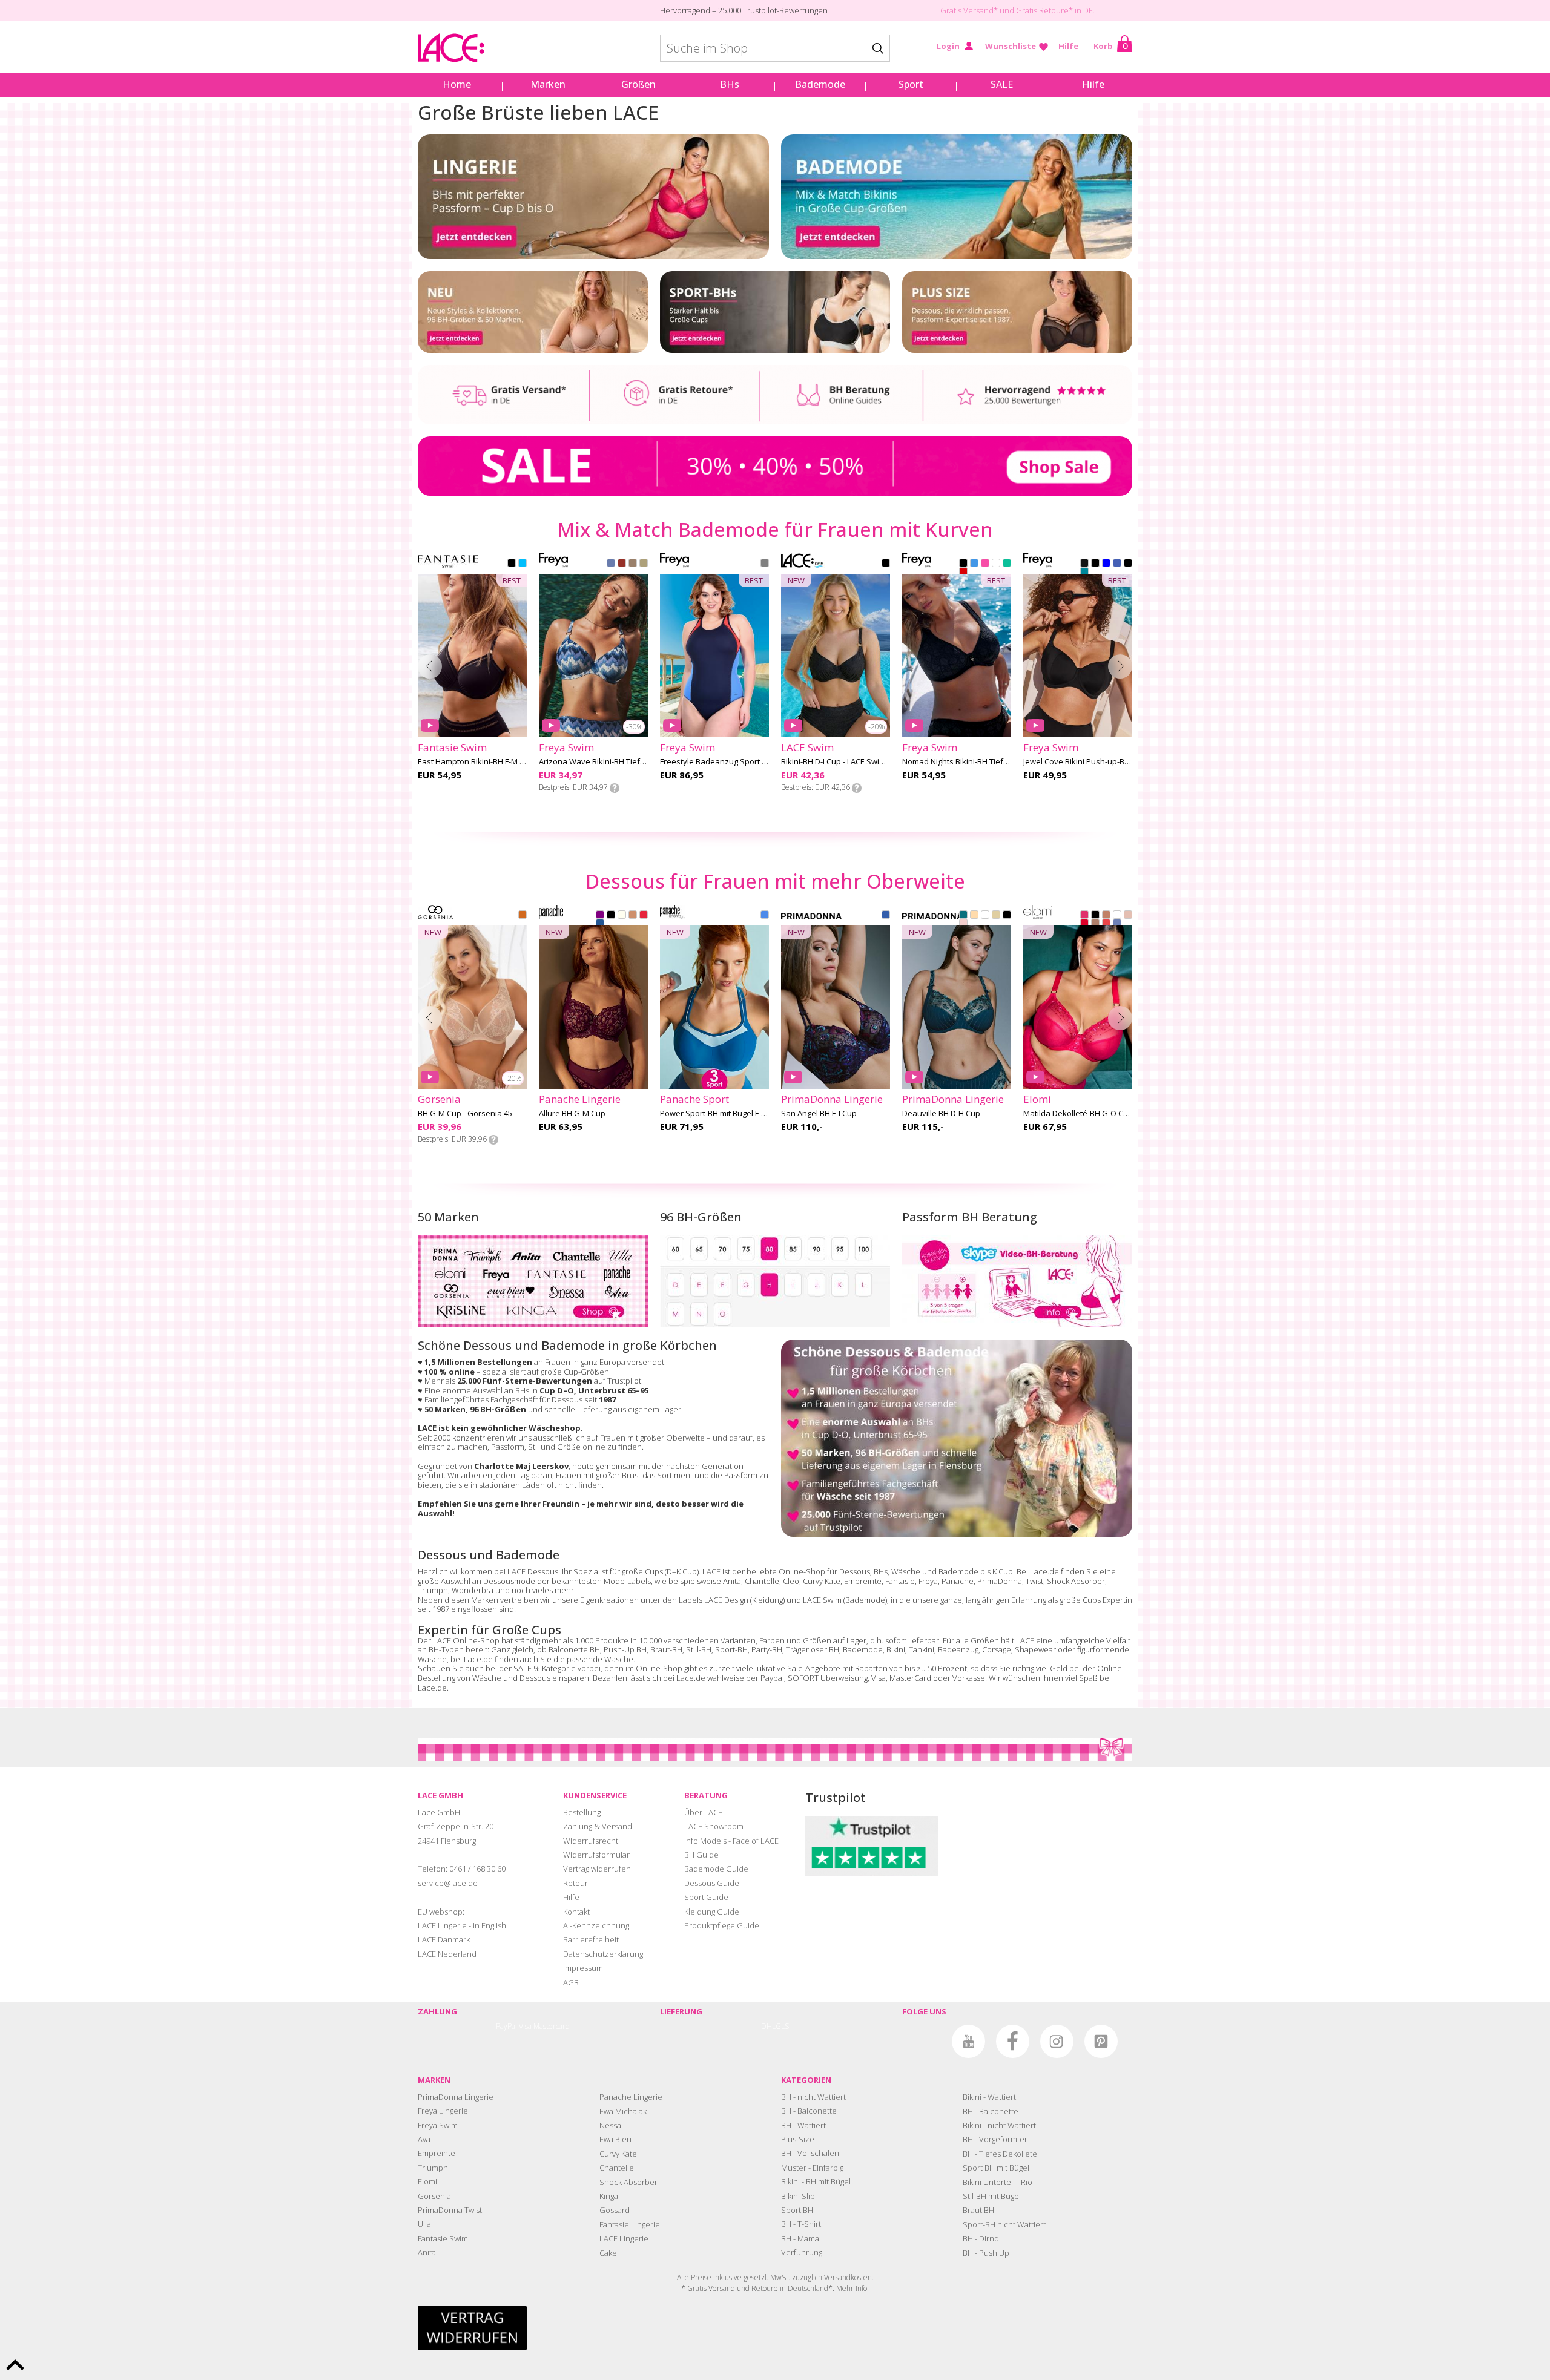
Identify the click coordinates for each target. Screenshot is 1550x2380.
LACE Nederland (447, 1954)
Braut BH (978, 2210)
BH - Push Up (986, 2253)
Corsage (997, 1649)
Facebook (1013, 2041)
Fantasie (900, 1581)
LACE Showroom (714, 1826)
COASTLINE (611, 564)
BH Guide (701, 1855)
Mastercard (552, 2026)
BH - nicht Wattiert (813, 2097)
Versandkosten (848, 2277)
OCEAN (765, 916)
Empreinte (863, 1581)
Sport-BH (731, 1649)
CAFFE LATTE (974, 916)
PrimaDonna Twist (450, 2210)
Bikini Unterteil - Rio (998, 2182)
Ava (424, 2139)
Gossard (615, 2210)
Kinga (609, 2196)
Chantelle (762, 1581)
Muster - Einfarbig (812, 2168)
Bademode (820, 84)
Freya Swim (438, 2125)
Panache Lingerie (631, 2097)
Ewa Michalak (623, 2111)
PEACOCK (963, 916)
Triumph (433, 1590)
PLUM (600, 916)
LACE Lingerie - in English (462, 1925)
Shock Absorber (1076, 1581)
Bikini (896, 1649)
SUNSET (1106, 924)
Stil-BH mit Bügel (992, 2196)
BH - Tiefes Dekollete (1000, 2154)
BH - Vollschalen (810, 2153)
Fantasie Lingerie (630, 2224)
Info (615, 788)
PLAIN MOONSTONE (1084, 573)
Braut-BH (666, 1649)
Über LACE (703, 1812)
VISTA (644, 564)
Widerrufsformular (596, 1855)
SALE (1002, 84)
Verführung (802, 2252)
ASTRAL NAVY (765, 564)
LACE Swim (822, 1600)
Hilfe (1068, 46)
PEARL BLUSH (1128, 916)
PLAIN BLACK (1084, 564)
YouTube (968, 2041)
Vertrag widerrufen (597, 1869)
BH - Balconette (809, 2111)
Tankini (922, 1649)
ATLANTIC (974, 564)
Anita (732, 1581)
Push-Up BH (625, 1649)
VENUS (963, 924)
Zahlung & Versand (598, 1826)
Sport (911, 84)
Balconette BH (574, 1649)
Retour (575, 1883)
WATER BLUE (886, 916)
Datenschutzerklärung (603, 1954)
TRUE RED (644, 916)
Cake (608, 2253)
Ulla (424, 2224)
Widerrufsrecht (591, 1841)
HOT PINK (1084, 916)
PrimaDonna (1000, 1581)
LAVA (963, 573)
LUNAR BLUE (1117, 924)
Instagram (1057, 2041)
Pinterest (1101, 2041)
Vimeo (924, 2041)
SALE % (527, 1668)
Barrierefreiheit (591, 1939)
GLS (782, 2026)
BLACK (512, 564)
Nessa (610, 2125)
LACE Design (726, 1600)
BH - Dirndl (982, 2238)
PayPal (506, 2026)
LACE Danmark (444, 1939)
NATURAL (996, 916)
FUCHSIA (985, 564)
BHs (730, 84)
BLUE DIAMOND (523, 564)
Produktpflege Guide (722, 1925)
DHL (768, 2026)
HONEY (633, 916)
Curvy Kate (822, 1581)
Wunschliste (1011, 46)
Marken (548, 84)
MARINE (1007, 564)
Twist (1034, 1581)
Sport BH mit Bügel (996, 2168)
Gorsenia (434, 2196)
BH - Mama (800, 2238)
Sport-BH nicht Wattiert (1004, 2224)
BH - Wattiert (803, 2125)
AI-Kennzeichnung (596, 1925)
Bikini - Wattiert (989, 2097)
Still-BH (699, 1649)
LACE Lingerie (624, 2238)
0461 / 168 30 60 (477, 1869)
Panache (958, 1581)
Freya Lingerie (443, 2111)
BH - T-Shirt (801, 2224)
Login (948, 46)
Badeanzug (958, 1649)
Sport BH (797, 2210)
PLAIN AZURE (1117, 564)
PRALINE (1095, 924)
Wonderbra (473, 1590)
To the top (15, 2365)
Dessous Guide (712, 1883)
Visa (525, 2026)
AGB (571, 1982)
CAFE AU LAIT (1106, 916)
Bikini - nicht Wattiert (999, 2125)
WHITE (996, 564)
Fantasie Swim (443, 2238)
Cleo (791, 1581)
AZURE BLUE (600, 924)
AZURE (1106, 564)
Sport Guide (706, 1897)
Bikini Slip (798, 2196)
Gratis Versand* (969, 10)
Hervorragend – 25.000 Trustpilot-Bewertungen (744, 10)
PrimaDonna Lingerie (456, 2097)
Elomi (427, 2181)
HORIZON (622, 564)
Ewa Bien (615, 2139)
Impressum (583, 1968)
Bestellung (582, 1812)
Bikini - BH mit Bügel (816, 2181)
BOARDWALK (633, 564)
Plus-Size (798, 2139)
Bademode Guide (716, 1869)
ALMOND (523, 916)
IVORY (622, 916)
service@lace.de (448, 1883)
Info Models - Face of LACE (731, 1841)
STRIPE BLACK (1128, 564)
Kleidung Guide (712, 1912)
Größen (638, 84)
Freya (928, 1581)
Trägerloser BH (813, 1649)
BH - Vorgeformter (995, 2139)
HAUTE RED (1084, 924)
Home (457, 84)
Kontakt (576, 1912)
